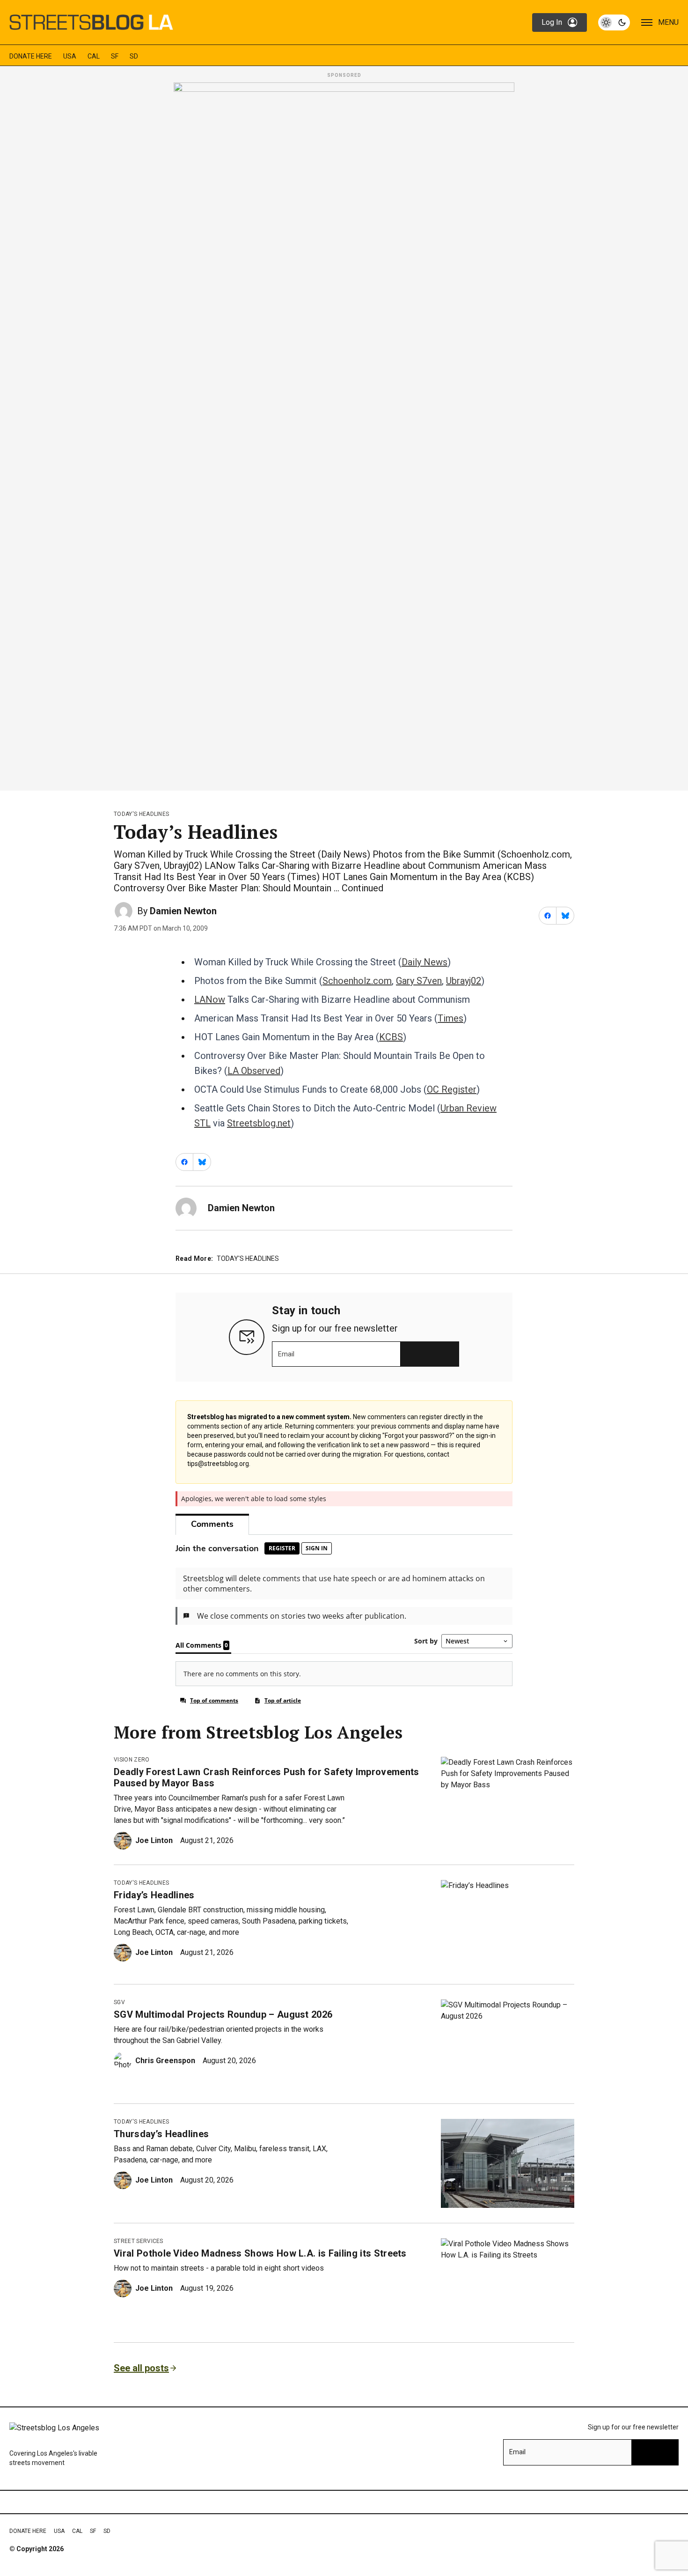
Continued (362, 888)
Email (286, 1354)
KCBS (391, 1037)
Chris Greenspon (165, 2061)
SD (134, 56)
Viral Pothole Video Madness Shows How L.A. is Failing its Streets (260, 2253)
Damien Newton (183, 911)
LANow (210, 999)
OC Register (452, 1089)
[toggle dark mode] (614, 22)
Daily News (425, 962)
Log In (552, 22)
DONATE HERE (31, 56)
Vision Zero (132, 1760)
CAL (94, 56)
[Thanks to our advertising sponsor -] (344, 434)
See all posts (141, 2368)
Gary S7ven (419, 981)
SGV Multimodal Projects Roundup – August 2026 (223, 2014)
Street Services (139, 2241)
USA (70, 56)
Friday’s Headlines (154, 1895)
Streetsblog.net (259, 1123)
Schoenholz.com (357, 981)
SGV (119, 2002)
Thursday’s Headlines (161, 2134)
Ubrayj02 (464, 981)
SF (115, 56)
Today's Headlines (141, 814)
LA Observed (254, 1071)
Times (450, 1018)
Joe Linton (154, 1840)
